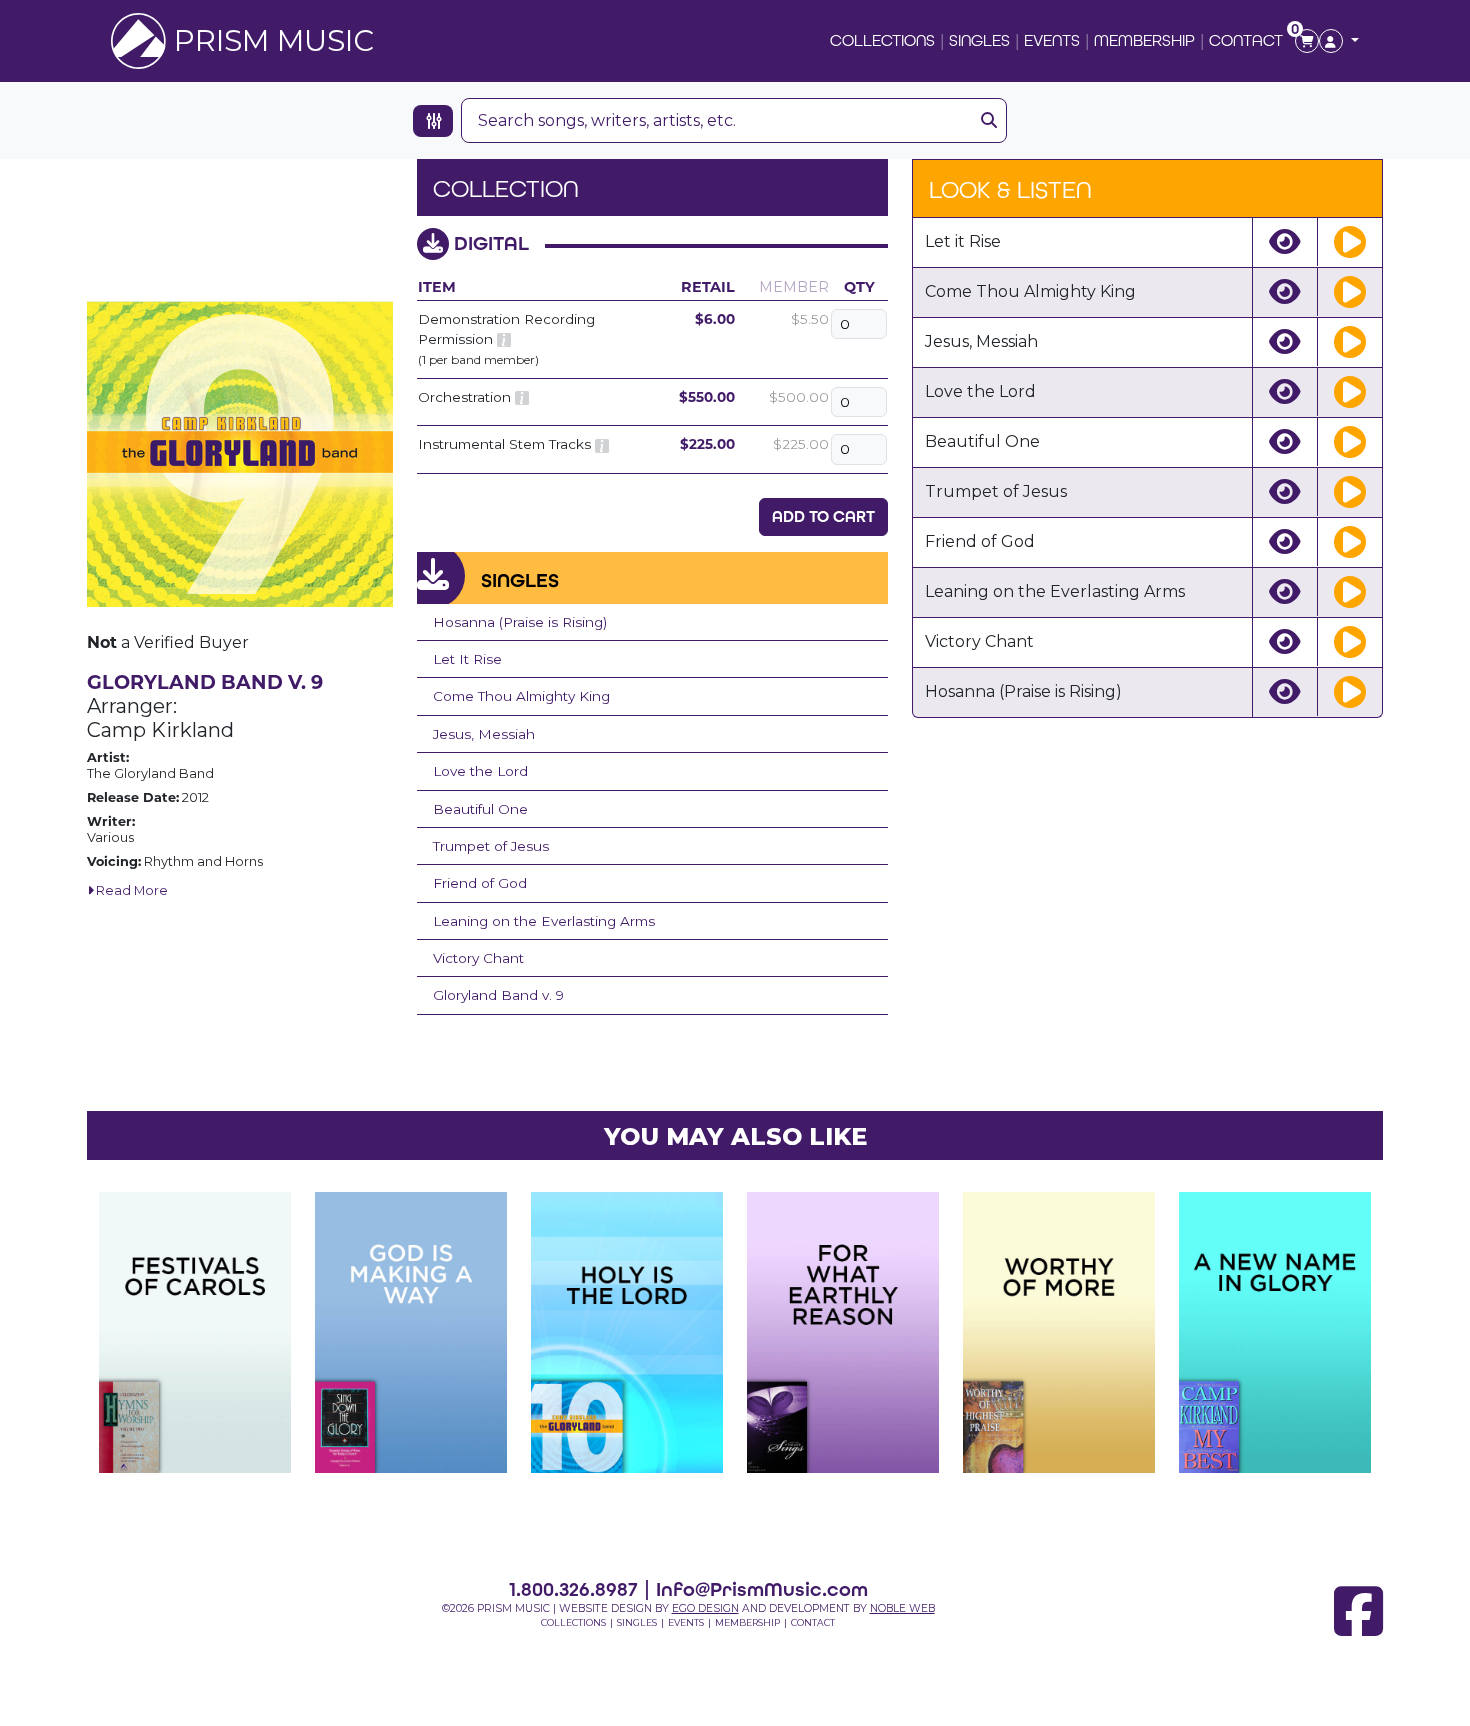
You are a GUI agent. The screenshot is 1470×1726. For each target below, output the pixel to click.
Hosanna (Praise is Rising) (520, 622)
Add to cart (823, 516)
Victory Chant (478, 958)
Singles (979, 40)
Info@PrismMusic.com (762, 1589)
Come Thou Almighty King (521, 696)
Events (1052, 40)
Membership (1144, 40)
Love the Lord (480, 771)
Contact (1246, 40)
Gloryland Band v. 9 (498, 995)
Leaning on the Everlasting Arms (544, 921)
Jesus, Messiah (484, 734)
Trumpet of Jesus (491, 846)
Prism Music (274, 40)
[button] (1339, 41)
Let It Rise (467, 659)
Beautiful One (480, 809)
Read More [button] (130, 890)
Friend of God (480, 883)
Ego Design (705, 1608)
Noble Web (902, 1608)
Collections (882, 40)
